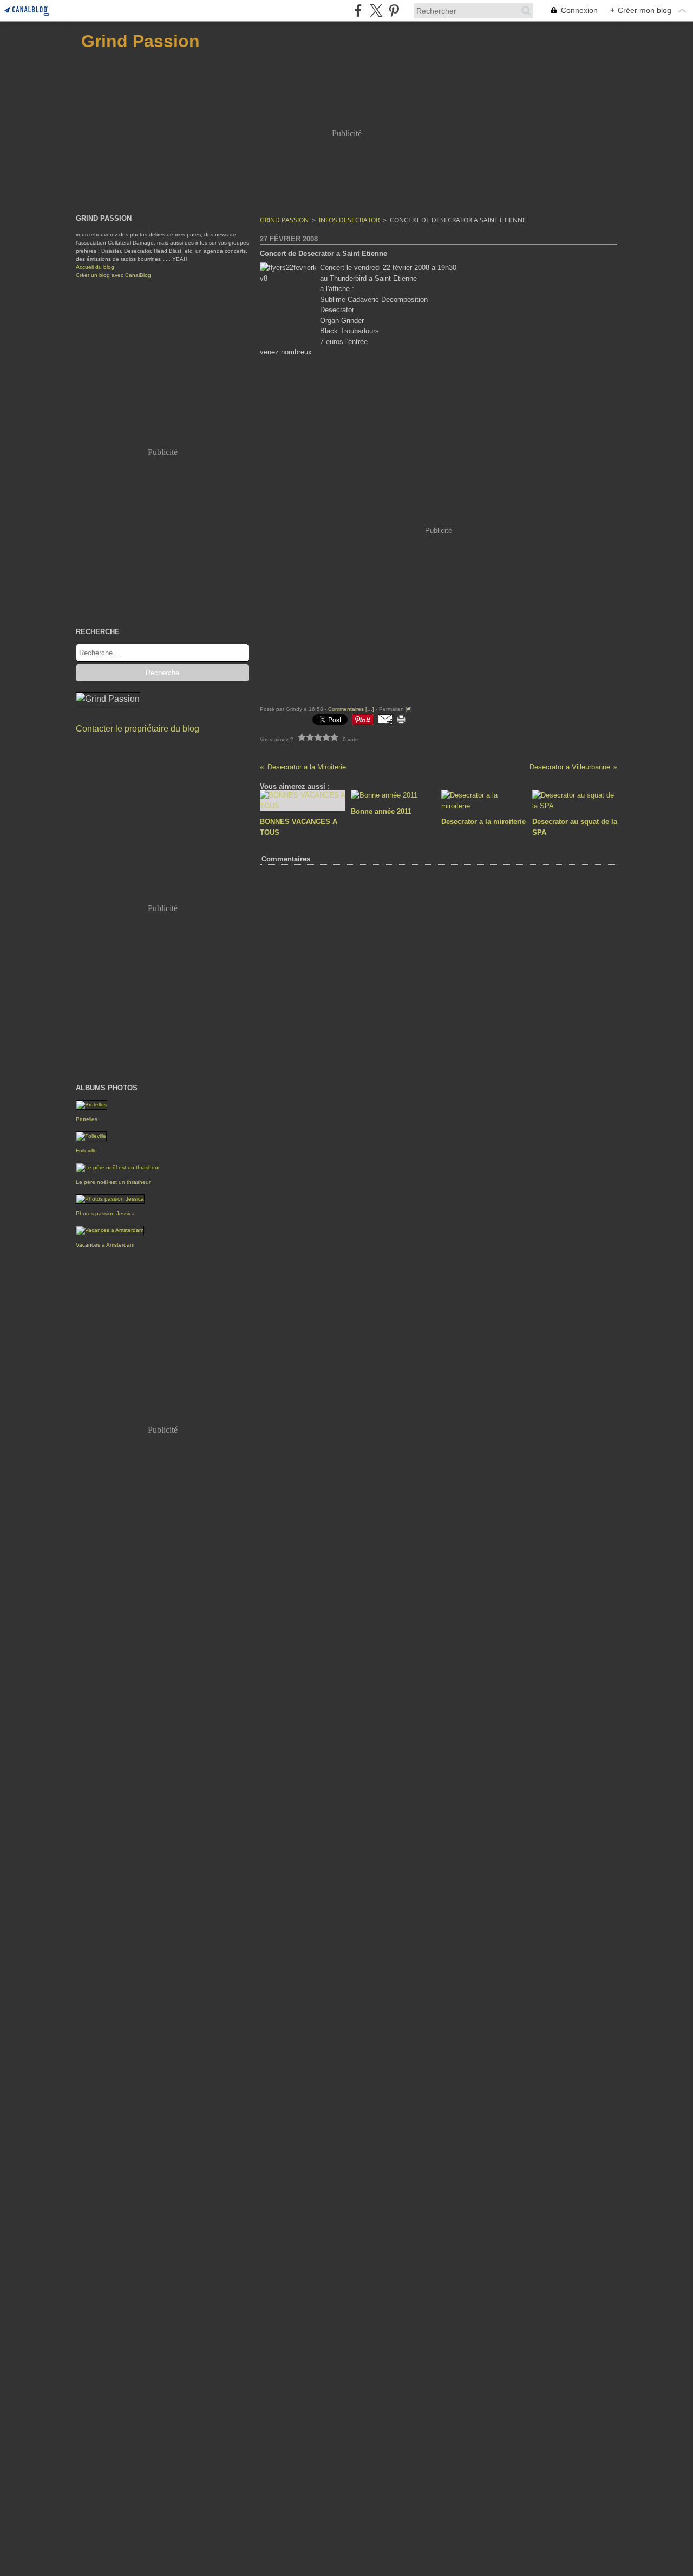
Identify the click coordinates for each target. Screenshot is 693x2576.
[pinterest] (394, 11)
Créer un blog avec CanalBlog (113, 275)
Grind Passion (284, 220)
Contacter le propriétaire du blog (138, 729)
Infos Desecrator (349, 220)
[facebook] (358, 11)
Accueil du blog (95, 267)
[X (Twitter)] (376, 11)
